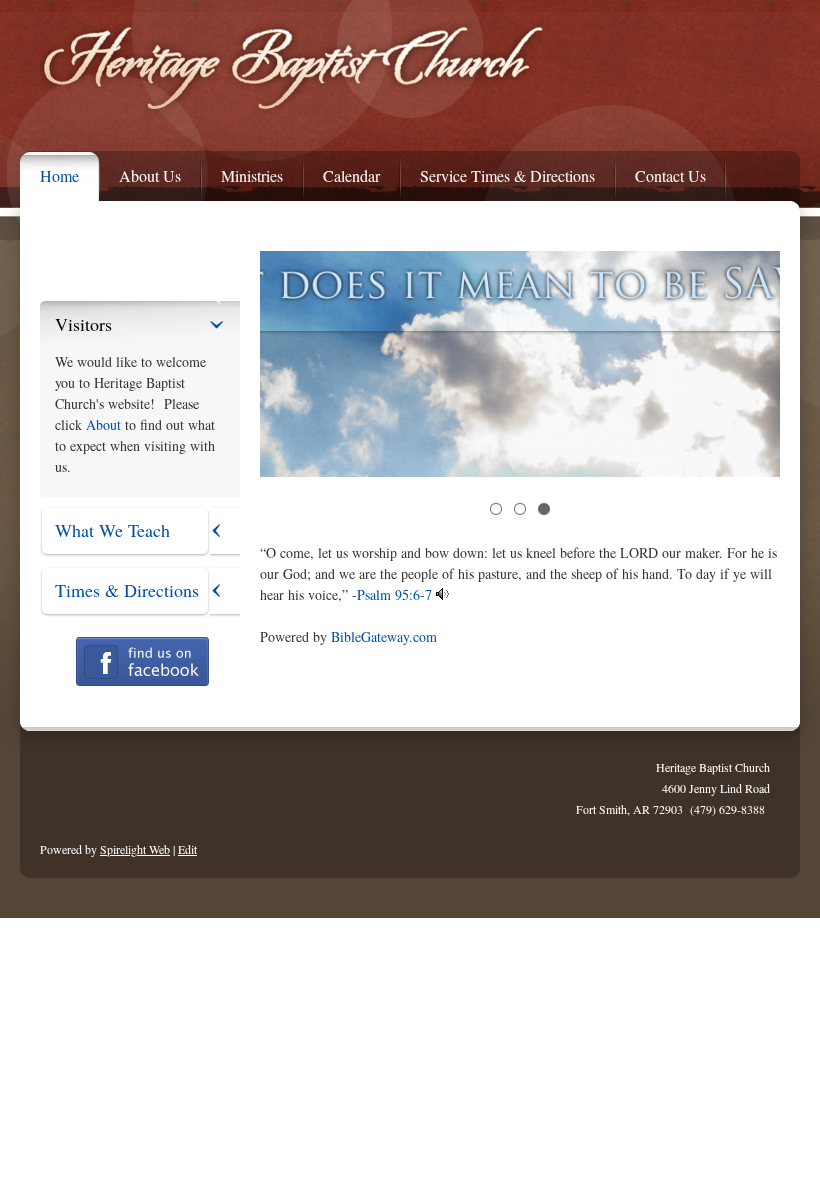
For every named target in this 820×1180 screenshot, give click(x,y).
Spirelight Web (135, 849)
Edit (187, 849)
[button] (496, 509)
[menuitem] (49, 171)
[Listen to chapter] (442, 594)
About (103, 424)
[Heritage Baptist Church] (301, 70)
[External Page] (142, 680)
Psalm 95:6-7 (394, 594)
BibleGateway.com (384, 636)
